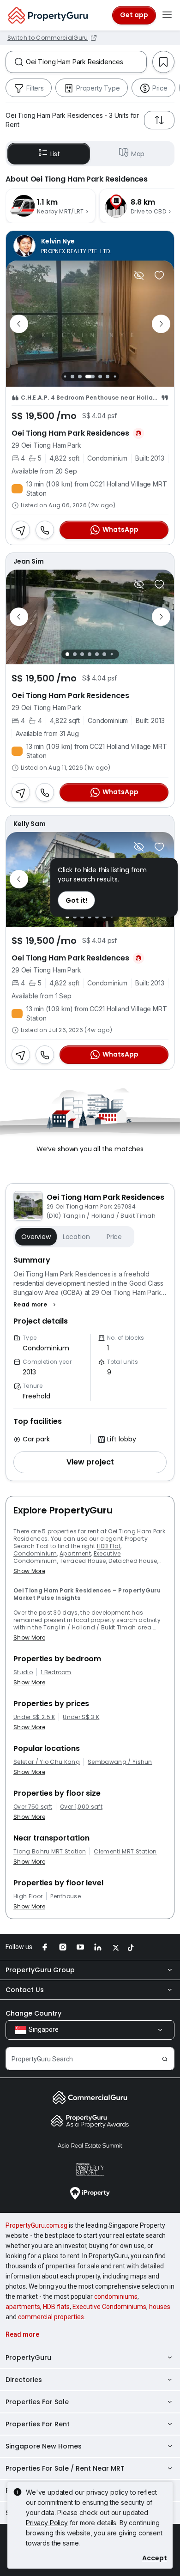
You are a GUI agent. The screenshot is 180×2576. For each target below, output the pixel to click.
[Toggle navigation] (167, 15)
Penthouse (66, 1896)
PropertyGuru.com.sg (36, 2225)
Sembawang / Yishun (120, 1762)
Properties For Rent (38, 2424)
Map (138, 154)
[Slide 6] (108, 377)
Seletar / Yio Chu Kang (47, 1762)
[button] (36, 1305)
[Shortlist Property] (159, 275)
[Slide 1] (65, 377)
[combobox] (86, 62)
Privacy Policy (47, 2523)
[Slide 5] (100, 377)
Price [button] (114, 1237)
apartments (23, 2307)
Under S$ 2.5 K (34, 1717)
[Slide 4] (90, 377)
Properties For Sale (37, 2402)
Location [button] (76, 1237)
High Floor (28, 1896)
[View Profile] (90, 246)
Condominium (35, 1553)
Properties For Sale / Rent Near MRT (65, 2468)
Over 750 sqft (33, 1807)
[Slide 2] (72, 377)
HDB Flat (109, 1546)
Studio (23, 1672)
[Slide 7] (115, 377)
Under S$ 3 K (81, 1717)
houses (160, 2307)
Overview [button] (36, 1237)
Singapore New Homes (44, 2446)
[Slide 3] (80, 377)
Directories (24, 2380)
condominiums (116, 2297)
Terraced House (83, 1561)
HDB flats (56, 2307)
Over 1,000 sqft (81, 1807)
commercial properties (51, 2317)
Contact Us (25, 1990)
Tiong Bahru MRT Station (50, 1852)
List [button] (55, 154)
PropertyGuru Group (40, 1970)
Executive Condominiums (109, 2307)
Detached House (133, 1561)
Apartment (75, 1553)
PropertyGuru (28, 2357)
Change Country (33, 2013)
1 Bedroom (56, 1672)
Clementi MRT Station (125, 1852)
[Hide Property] (139, 275)
